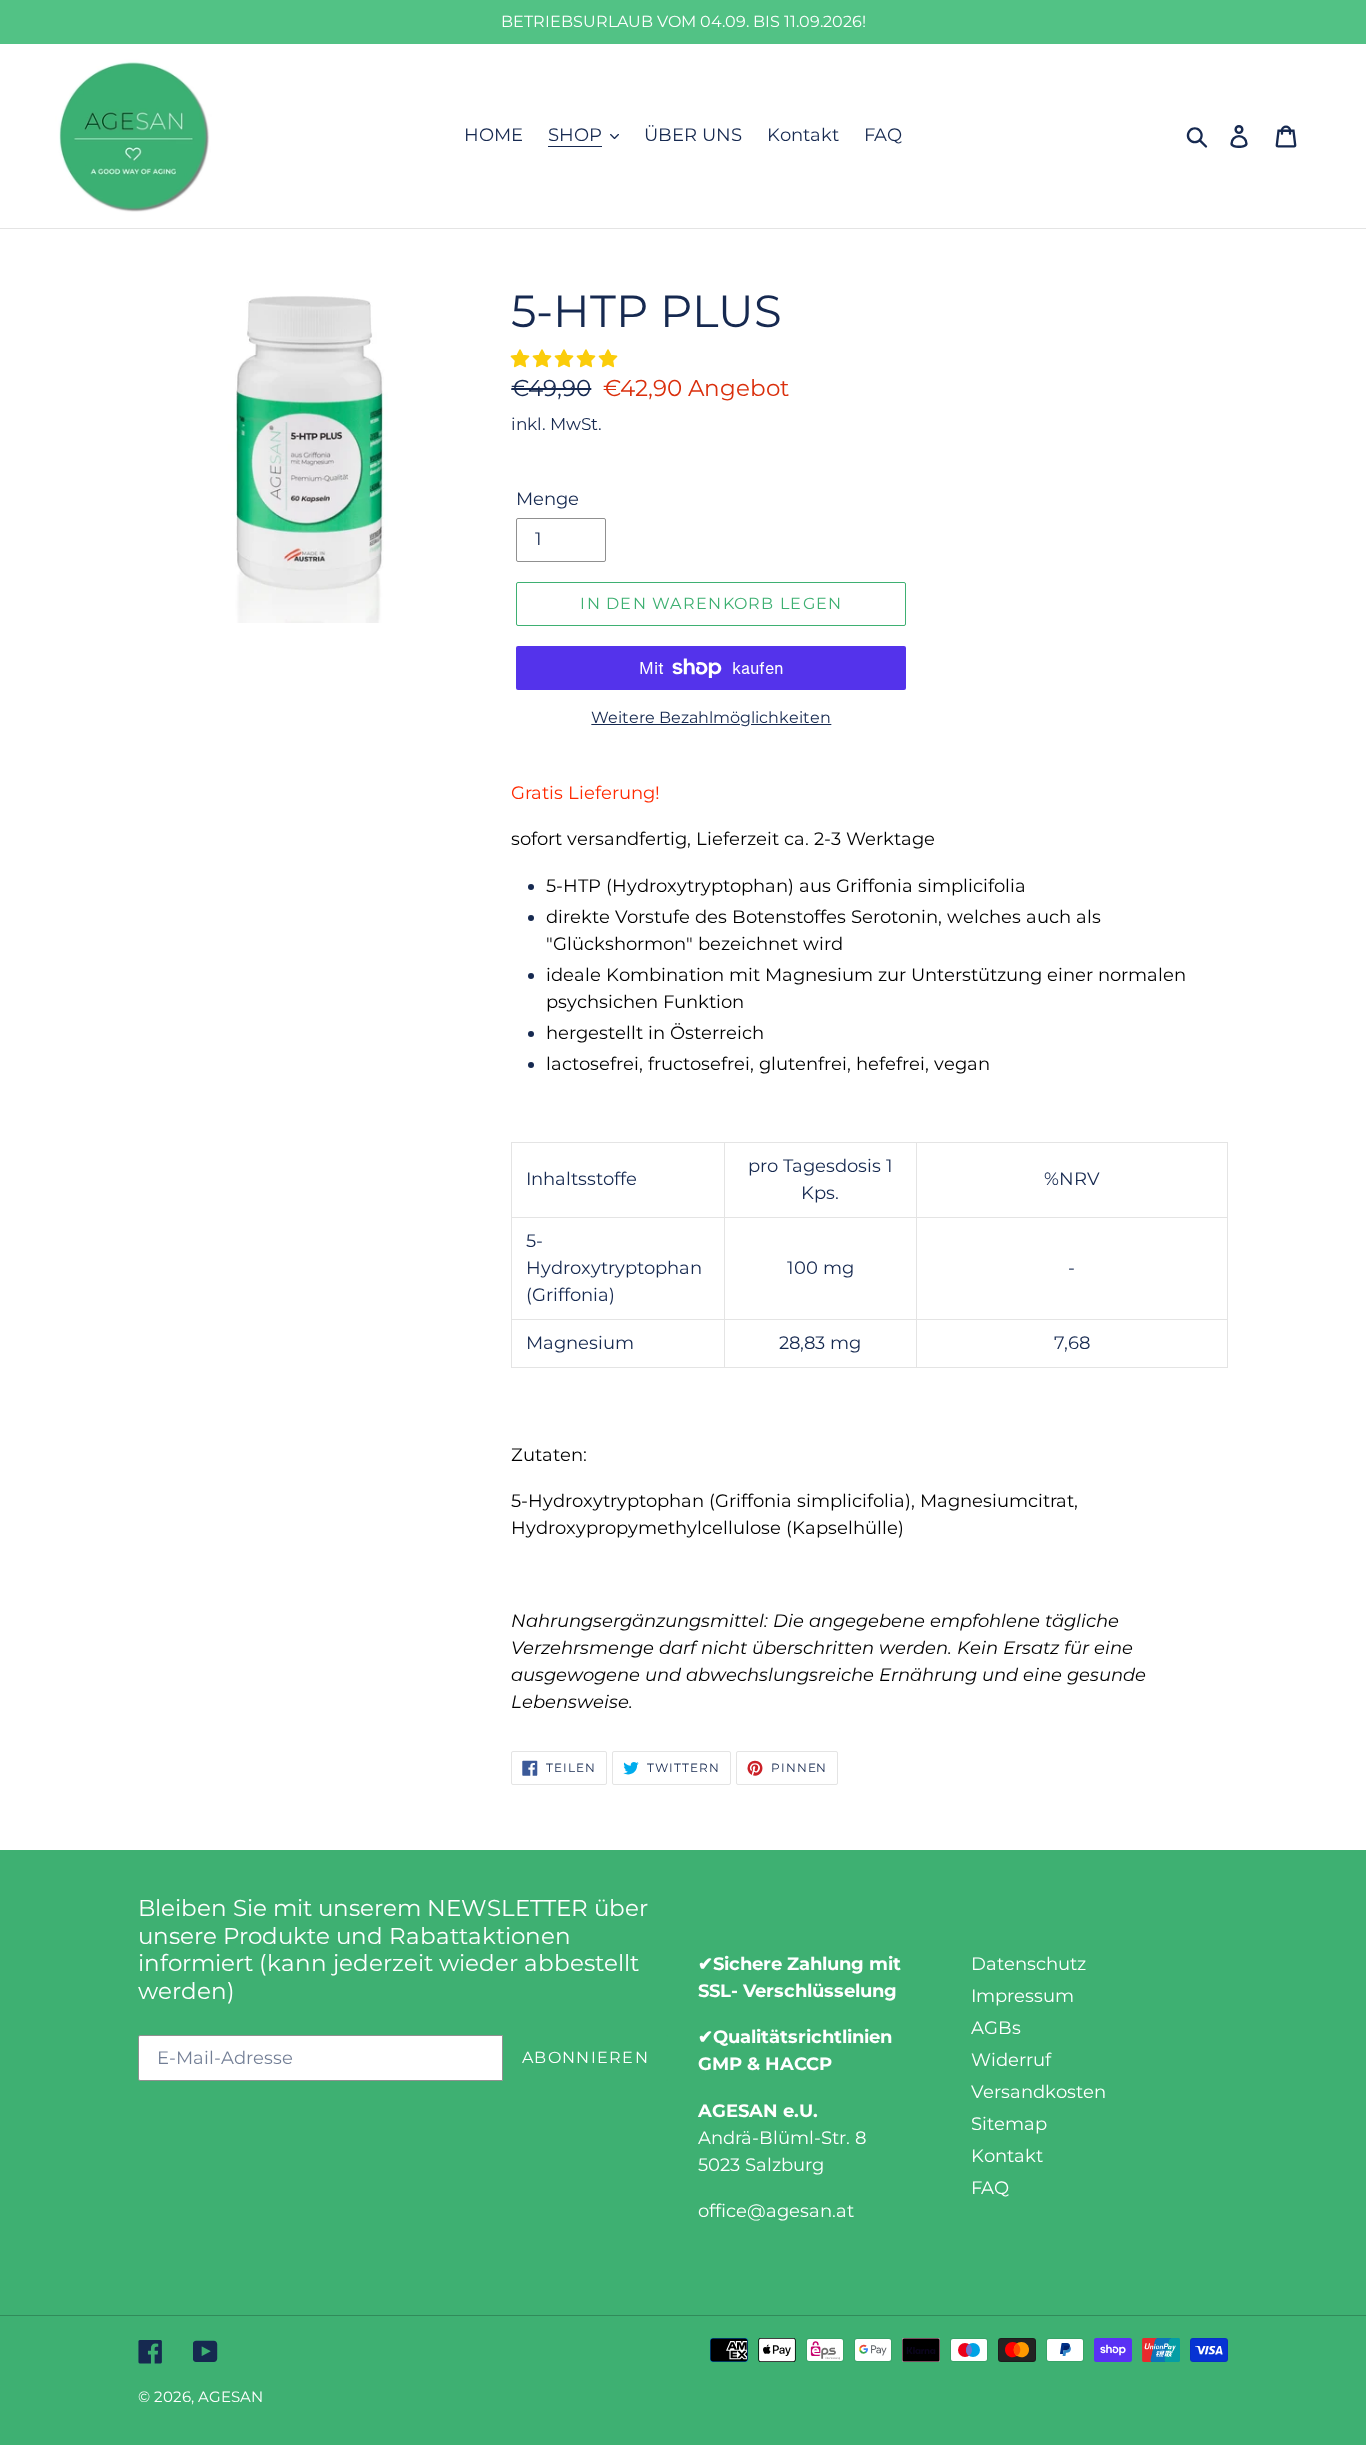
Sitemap (1009, 2124)
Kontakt (1007, 2156)
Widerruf (1011, 2060)
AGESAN (230, 2396)
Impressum (1022, 1996)
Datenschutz (1028, 1964)
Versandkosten (1038, 2092)
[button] (566, 359)
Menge (547, 499)
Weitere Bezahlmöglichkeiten (711, 717)
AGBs (996, 2028)
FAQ (990, 2188)
